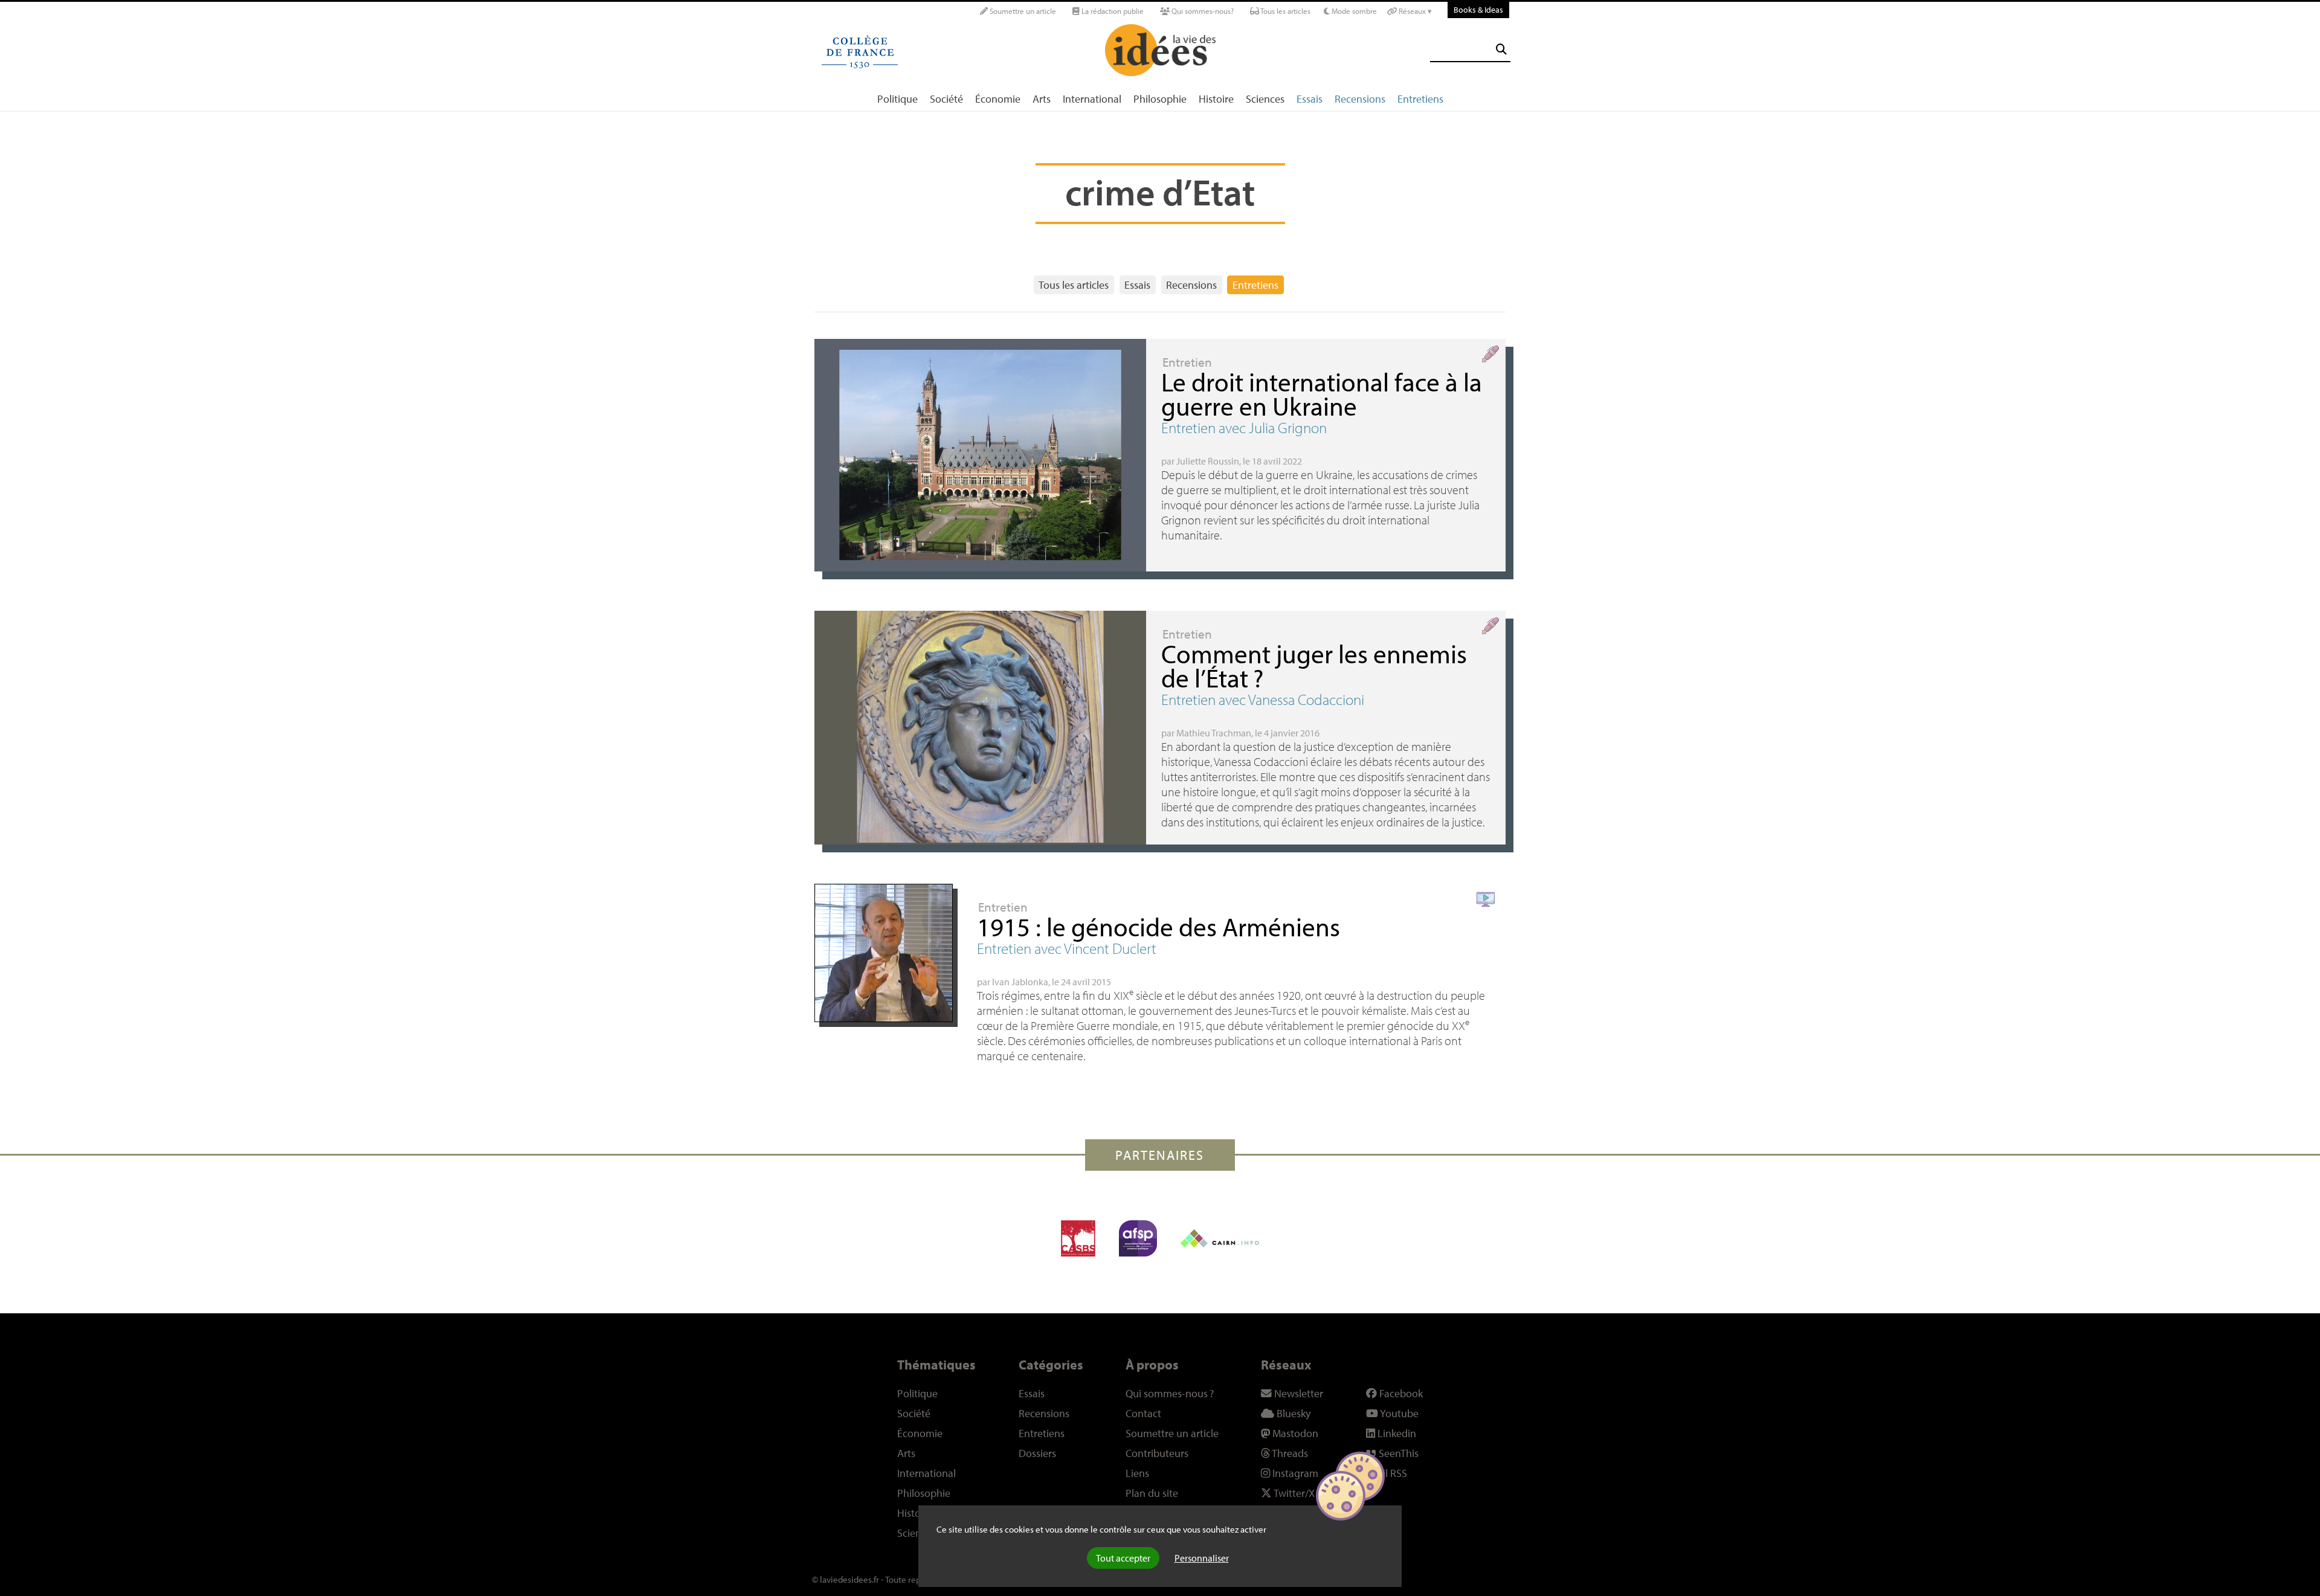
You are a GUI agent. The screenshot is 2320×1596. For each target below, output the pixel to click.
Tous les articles (1285, 11)
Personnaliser (1202, 1558)
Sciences (1265, 99)
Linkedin (1396, 1433)
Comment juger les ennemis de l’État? (1314, 665)
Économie (998, 99)
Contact (1143, 1413)
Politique (897, 99)
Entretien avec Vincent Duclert (1067, 948)
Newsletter (1297, 1393)
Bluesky (1292, 1413)
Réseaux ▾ (1414, 11)
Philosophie (1160, 99)
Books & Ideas (1478, 9)
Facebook (1400, 1393)
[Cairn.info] (1220, 1238)
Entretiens (1420, 99)
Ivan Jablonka (1020, 982)
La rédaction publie (1112, 11)
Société (946, 99)
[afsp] (1138, 1238)
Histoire (1216, 99)
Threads (1289, 1453)
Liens (1137, 1473)
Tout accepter (1123, 1558)
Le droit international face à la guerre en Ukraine (1322, 394)
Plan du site (1152, 1493)
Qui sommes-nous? (1202, 11)
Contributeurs (1157, 1453)
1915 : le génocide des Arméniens (1158, 926)
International (1092, 99)
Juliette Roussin (1208, 461)
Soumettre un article (1022, 11)
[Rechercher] (1501, 49)
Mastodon (1294, 1433)
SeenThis (1397, 1453)
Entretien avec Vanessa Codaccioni (1263, 699)
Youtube (1398, 1413)
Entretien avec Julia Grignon (1244, 427)
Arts (1042, 99)
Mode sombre (1353, 11)
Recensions (1360, 99)
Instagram (1294, 1473)
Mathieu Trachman (1214, 733)
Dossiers (1037, 1453)
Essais (1310, 99)
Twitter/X (1293, 1493)
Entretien (1187, 362)
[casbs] (1078, 1238)
